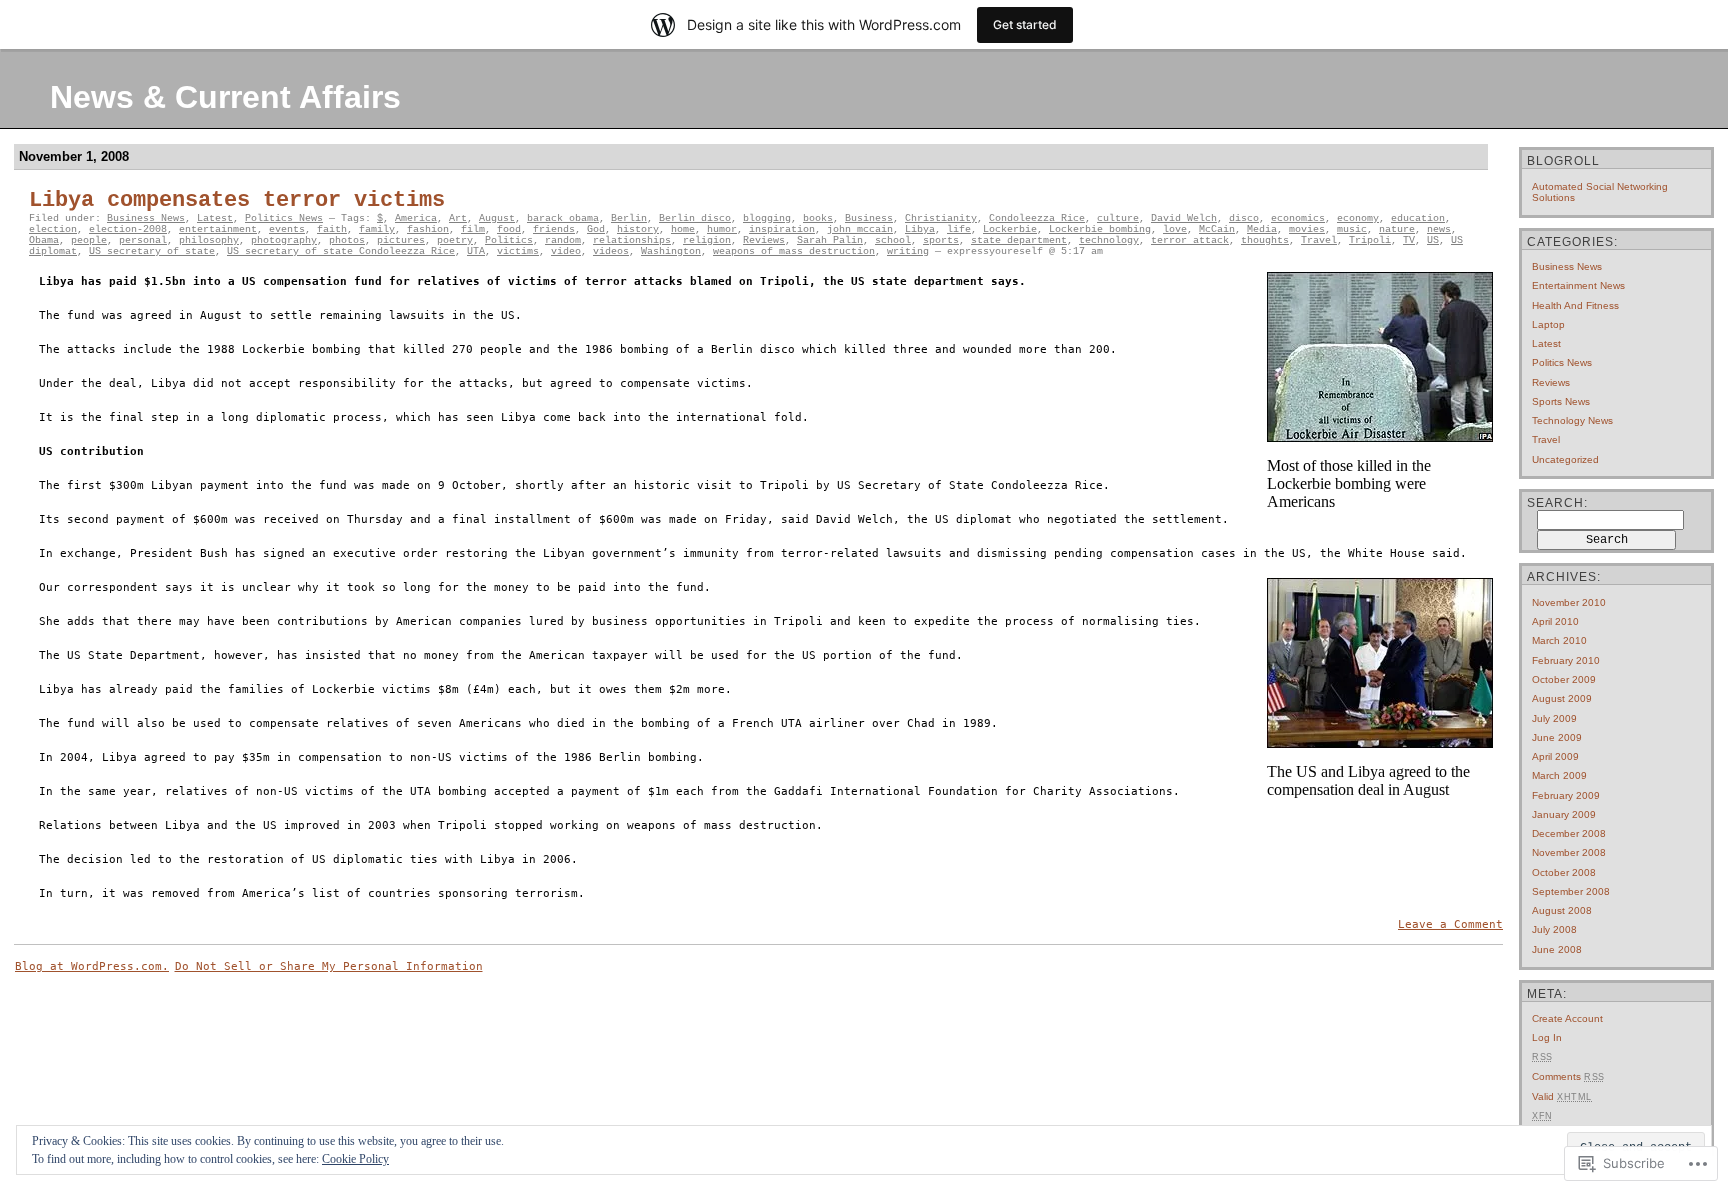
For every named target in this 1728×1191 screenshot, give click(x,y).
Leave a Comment (1450, 924)
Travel (1319, 240)
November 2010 (1569, 602)
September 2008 (1571, 891)
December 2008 (1569, 833)
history (638, 229)
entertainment (218, 229)
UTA (476, 251)
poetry (455, 240)
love (1175, 229)
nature (1397, 229)
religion (707, 240)
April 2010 (1555, 621)
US (1433, 240)
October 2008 (1564, 872)
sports (941, 240)
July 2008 (1554, 929)
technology (1109, 240)
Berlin (629, 218)
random (563, 240)
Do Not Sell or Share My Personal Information (329, 966)
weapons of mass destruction (794, 251)
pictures (401, 240)
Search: (1557, 503)
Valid (1562, 1096)
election (53, 229)
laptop (1548, 324)
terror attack (1190, 240)
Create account (1567, 1018)
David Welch (1184, 218)
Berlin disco (695, 218)
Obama (44, 240)
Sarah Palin (830, 240)
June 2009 (1557, 737)
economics (1298, 218)
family (377, 229)
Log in (1547, 1037)
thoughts (1265, 240)
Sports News (1561, 401)
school (893, 240)
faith (332, 229)
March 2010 (1559, 640)
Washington (671, 251)
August (497, 218)
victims (518, 251)
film (473, 229)
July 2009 (1554, 718)
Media (1262, 229)
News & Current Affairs (225, 97)
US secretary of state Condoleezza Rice (341, 251)
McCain (1217, 229)
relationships (632, 240)
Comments (1568, 1076)
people (89, 240)
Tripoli (1370, 240)
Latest (215, 218)
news (1439, 229)
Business (869, 218)
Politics (509, 240)
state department (1019, 240)
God (596, 229)
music (1352, 229)
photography (284, 240)
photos (347, 240)
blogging (767, 218)
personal (143, 240)
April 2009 (1555, 756)
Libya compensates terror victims (237, 200)
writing (908, 251)
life (959, 229)
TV (1409, 240)
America (416, 218)
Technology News (1572, 420)
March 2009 (1559, 775)
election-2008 (128, 229)
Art (458, 218)
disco (1244, 218)
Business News (146, 218)
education (1418, 218)
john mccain (860, 229)
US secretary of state (152, 251)
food (509, 229)
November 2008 (1569, 852)
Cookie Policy (355, 1159)
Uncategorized (1565, 459)
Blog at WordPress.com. (92, 966)
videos (611, 251)
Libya (920, 229)
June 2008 (1557, 949)
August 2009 (1562, 698)
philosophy (209, 240)
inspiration (782, 229)
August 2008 (1562, 910)
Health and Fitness (1575, 305)
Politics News (284, 218)
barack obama (563, 218)
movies (1307, 229)
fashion (428, 229)
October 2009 (1564, 679)
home (683, 229)
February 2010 (1566, 660)
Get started (1025, 24)
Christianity (941, 218)
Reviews (764, 240)
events (287, 229)
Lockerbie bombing (1100, 229)
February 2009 (1566, 795)
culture (1118, 218)
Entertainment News (1578, 285)
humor (722, 229)
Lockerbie (1010, 229)
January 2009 (1564, 814)
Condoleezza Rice (1037, 218)
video (566, 251)
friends (554, 229)
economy (1358, 218)
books (818, 218)
